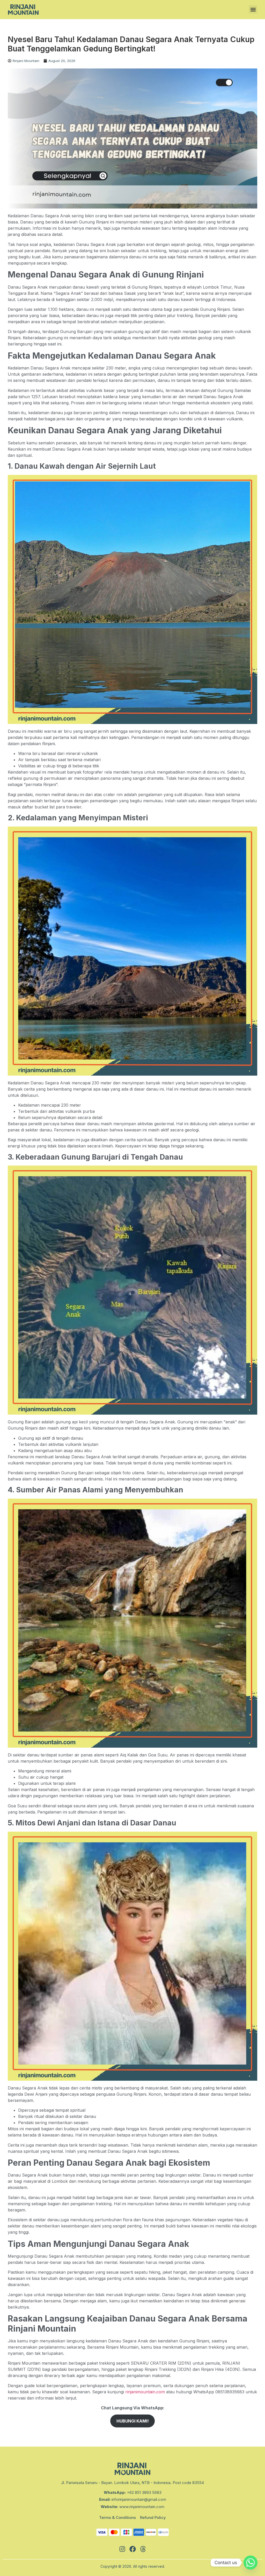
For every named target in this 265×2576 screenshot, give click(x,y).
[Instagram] (122, 2549)
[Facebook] (132, 2549)
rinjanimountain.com (144, 2392)
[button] (253, 9)
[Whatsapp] (251, 2563)
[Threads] (143, 2549)
